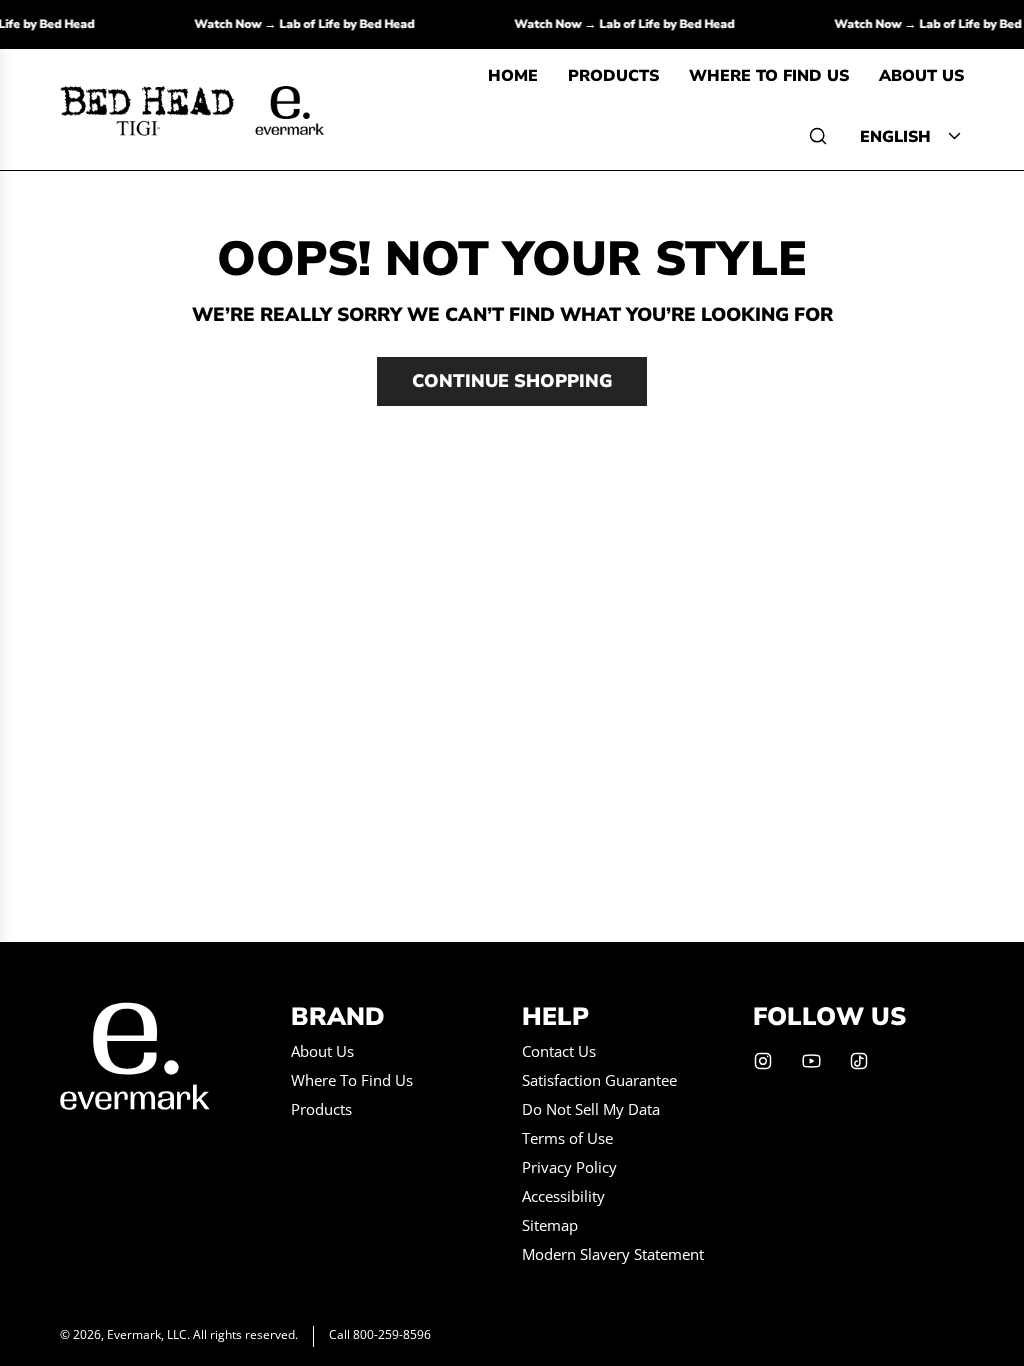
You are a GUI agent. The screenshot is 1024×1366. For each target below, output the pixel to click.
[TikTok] (859, 1061)
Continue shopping (512, 381)
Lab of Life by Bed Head (353, 24)
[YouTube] (811, 1061)
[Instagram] (763, 1061)
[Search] (818, 136)
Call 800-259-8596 (380, 1334)
